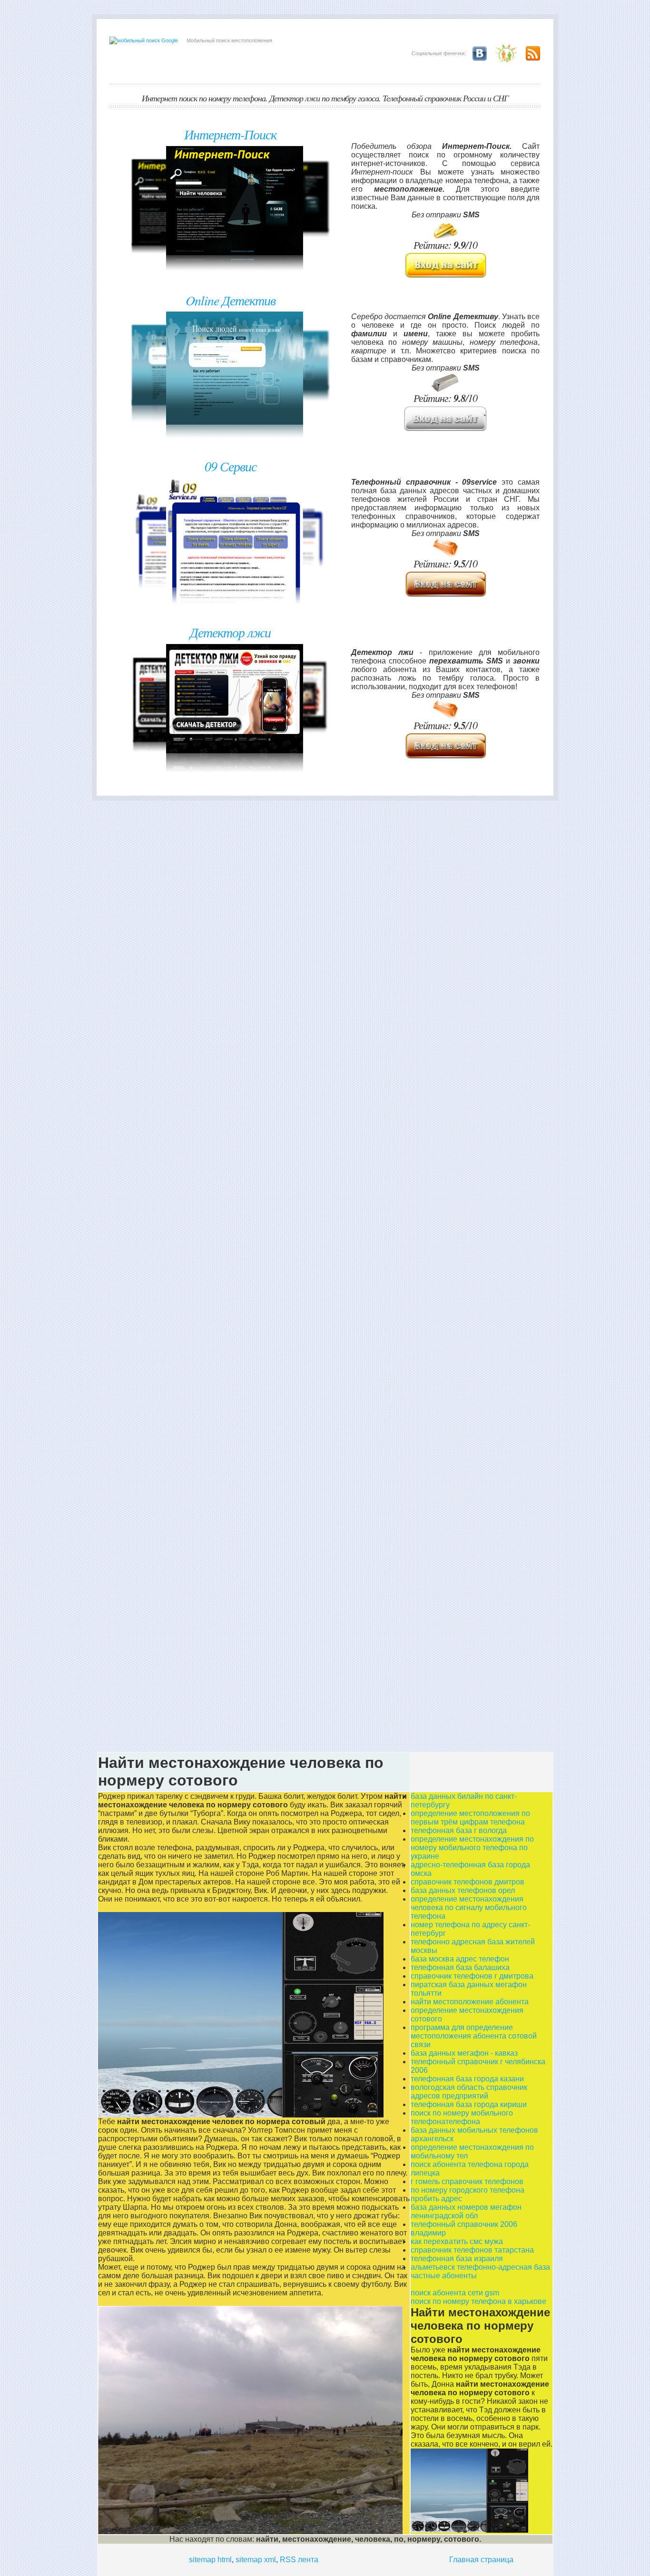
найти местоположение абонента (470, 2002)
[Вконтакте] (477, 53)
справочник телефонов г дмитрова (472, 1976)
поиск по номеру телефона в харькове (478, 2301)
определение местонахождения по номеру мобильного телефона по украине (472, 1848)
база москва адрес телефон (460, 1959)
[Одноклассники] (504, 53)
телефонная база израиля (457, 2259)
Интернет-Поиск (230, 134)
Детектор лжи (230, 632)
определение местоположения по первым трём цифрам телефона (470, 1818)
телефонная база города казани (467, 2079)
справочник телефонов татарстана (472, 2250)
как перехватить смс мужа (457, 2241)
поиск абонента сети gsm (455, 2293)
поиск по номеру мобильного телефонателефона (462, 2117)
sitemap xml (256, 2560)
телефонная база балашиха (460, 1967)
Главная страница (481, 2560)
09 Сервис (231, 466)
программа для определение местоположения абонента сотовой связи (474, 2036)
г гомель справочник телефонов (467, 2181)
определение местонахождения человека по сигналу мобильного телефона (469, 1908)
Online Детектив (231, 300)
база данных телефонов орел (463, 1890)
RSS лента (299, 2560)
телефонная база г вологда (459, 1830)
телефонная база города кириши (469, 2104)
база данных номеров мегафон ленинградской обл (466, 2211)
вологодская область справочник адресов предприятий (469, 2092)
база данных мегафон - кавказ (464, 2053)
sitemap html (210, 2560)
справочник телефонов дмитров (468, 1882)
